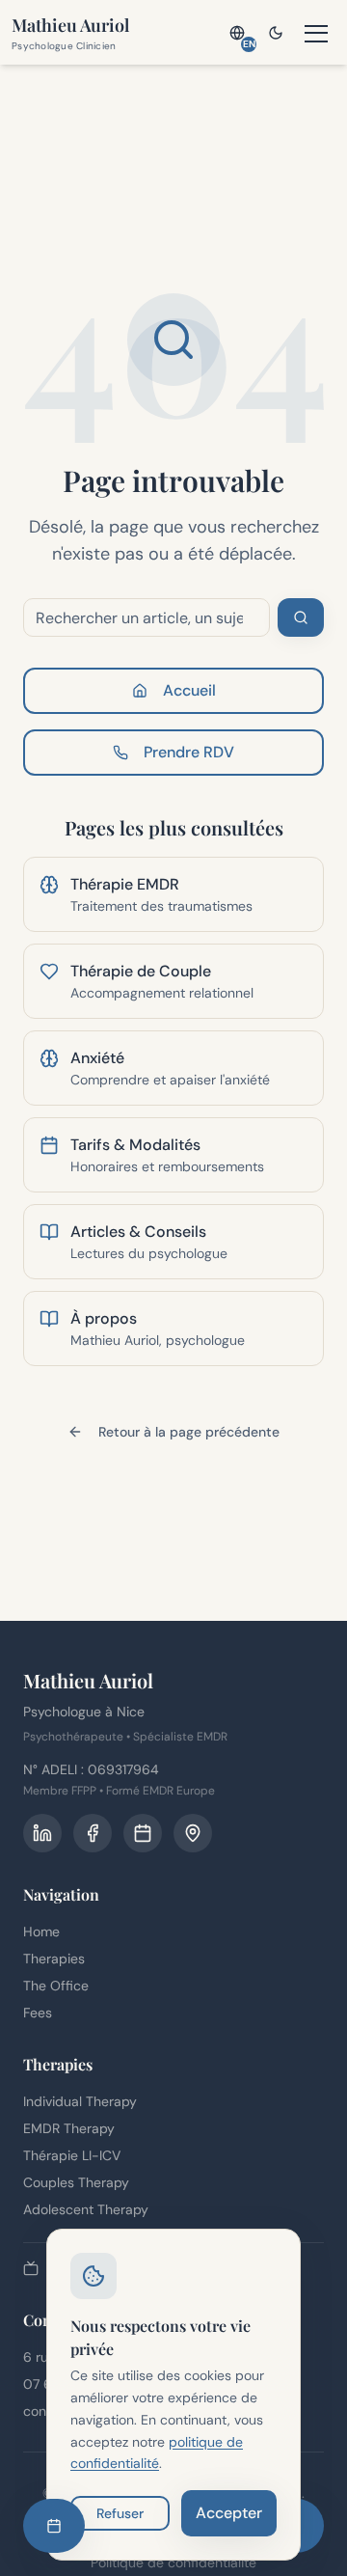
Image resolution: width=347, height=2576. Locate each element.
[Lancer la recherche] (301, 617)
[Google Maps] (193, 1833)
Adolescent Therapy (86, 2209)
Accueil (189, 690)
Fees (38, 2013)
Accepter (229, 2513)
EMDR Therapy (69, 2128)
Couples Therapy (76, 2182)
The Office (56, 1986)
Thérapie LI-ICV (72, 2155)
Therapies (54, 1959)
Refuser (120, 2513)
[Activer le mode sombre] (276, 33)
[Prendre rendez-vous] (54, 2526)
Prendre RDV (189, 752)
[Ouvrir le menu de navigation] (316, 33)
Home (41, 1932)
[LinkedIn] (42, 1833)
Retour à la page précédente (189, 1432)
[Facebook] (93, 1833)
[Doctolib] (143, 1833)
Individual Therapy (80, 2101)
